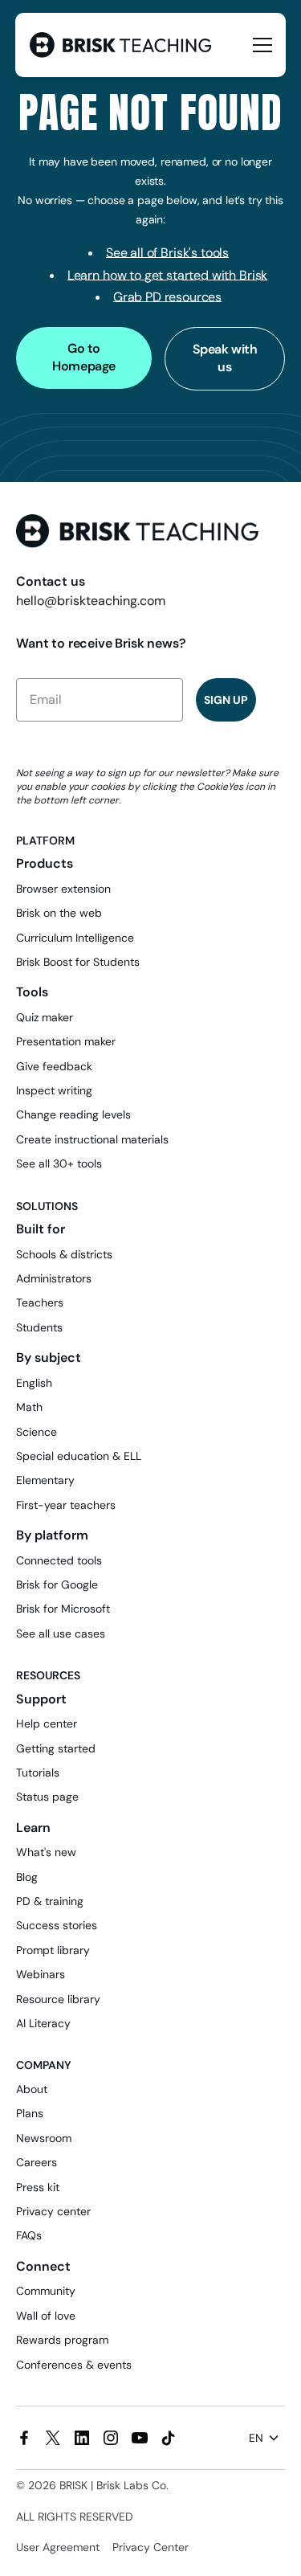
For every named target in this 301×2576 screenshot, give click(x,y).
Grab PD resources (167, 297)
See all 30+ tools (59, 1163)
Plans (30, 2113)
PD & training (50, 1901)
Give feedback (54, 1066)
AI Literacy (43, 2023)
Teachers (40, 1302)
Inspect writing (54, 1090)
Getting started (56, 1748)
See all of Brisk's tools (167, 253)
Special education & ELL (79, 1456)
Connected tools (59, 1560)
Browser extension (63, 889)
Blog (27, 1877)
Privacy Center (150, 2547)
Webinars (41, 1974)
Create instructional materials (92, 1139)
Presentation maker (66, 1041)
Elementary (45, 1480)
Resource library (58, 1999)
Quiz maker (45, 1017)
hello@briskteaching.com (91, 601)
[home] (122, 45)
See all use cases (61, 1634)
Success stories (57, 1925)
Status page (47, 1797)
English (34, 1383)
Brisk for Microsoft (63, 1609)
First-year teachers (66, 1505)
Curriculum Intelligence (75, 938)
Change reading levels (73, 1114)
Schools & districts (64, 1254)
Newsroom (44, 2138)
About (32, 2089)
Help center (47, 1723)
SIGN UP (226, 700)
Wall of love (46, 2316)
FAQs (29, 2235)
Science (37, 1432)
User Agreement (58, 2547)
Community (46, 2291)
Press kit (38, 2187)
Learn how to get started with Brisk (167, 275)
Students (39, 1327)
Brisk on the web (59, 913)
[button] (259, 45)
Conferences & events (74, 2365)
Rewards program (62, 2340)
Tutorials (38, 1773)
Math (29, 1407)
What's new (46, 1852)
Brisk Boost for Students (78, 962)
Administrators (54, 1278)
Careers (37, 2162)
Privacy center (53, 2211)
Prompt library (53, 1950)
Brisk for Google (57, 1584)
